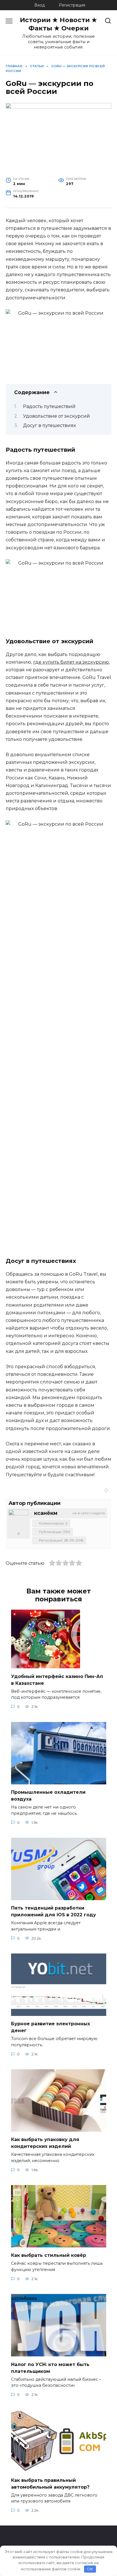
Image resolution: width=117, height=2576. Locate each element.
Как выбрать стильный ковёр (49, 2255)
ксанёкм (46, 1513)
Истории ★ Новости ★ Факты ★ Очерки (58, 24)
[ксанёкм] (18, 1520)
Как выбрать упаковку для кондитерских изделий (45, 2143)
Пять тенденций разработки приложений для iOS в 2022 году (54, 1911)
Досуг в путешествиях (49, 425)
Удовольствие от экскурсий (57, 416)
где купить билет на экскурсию (71, 662)
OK (90, 2569)
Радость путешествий (49, 406)
